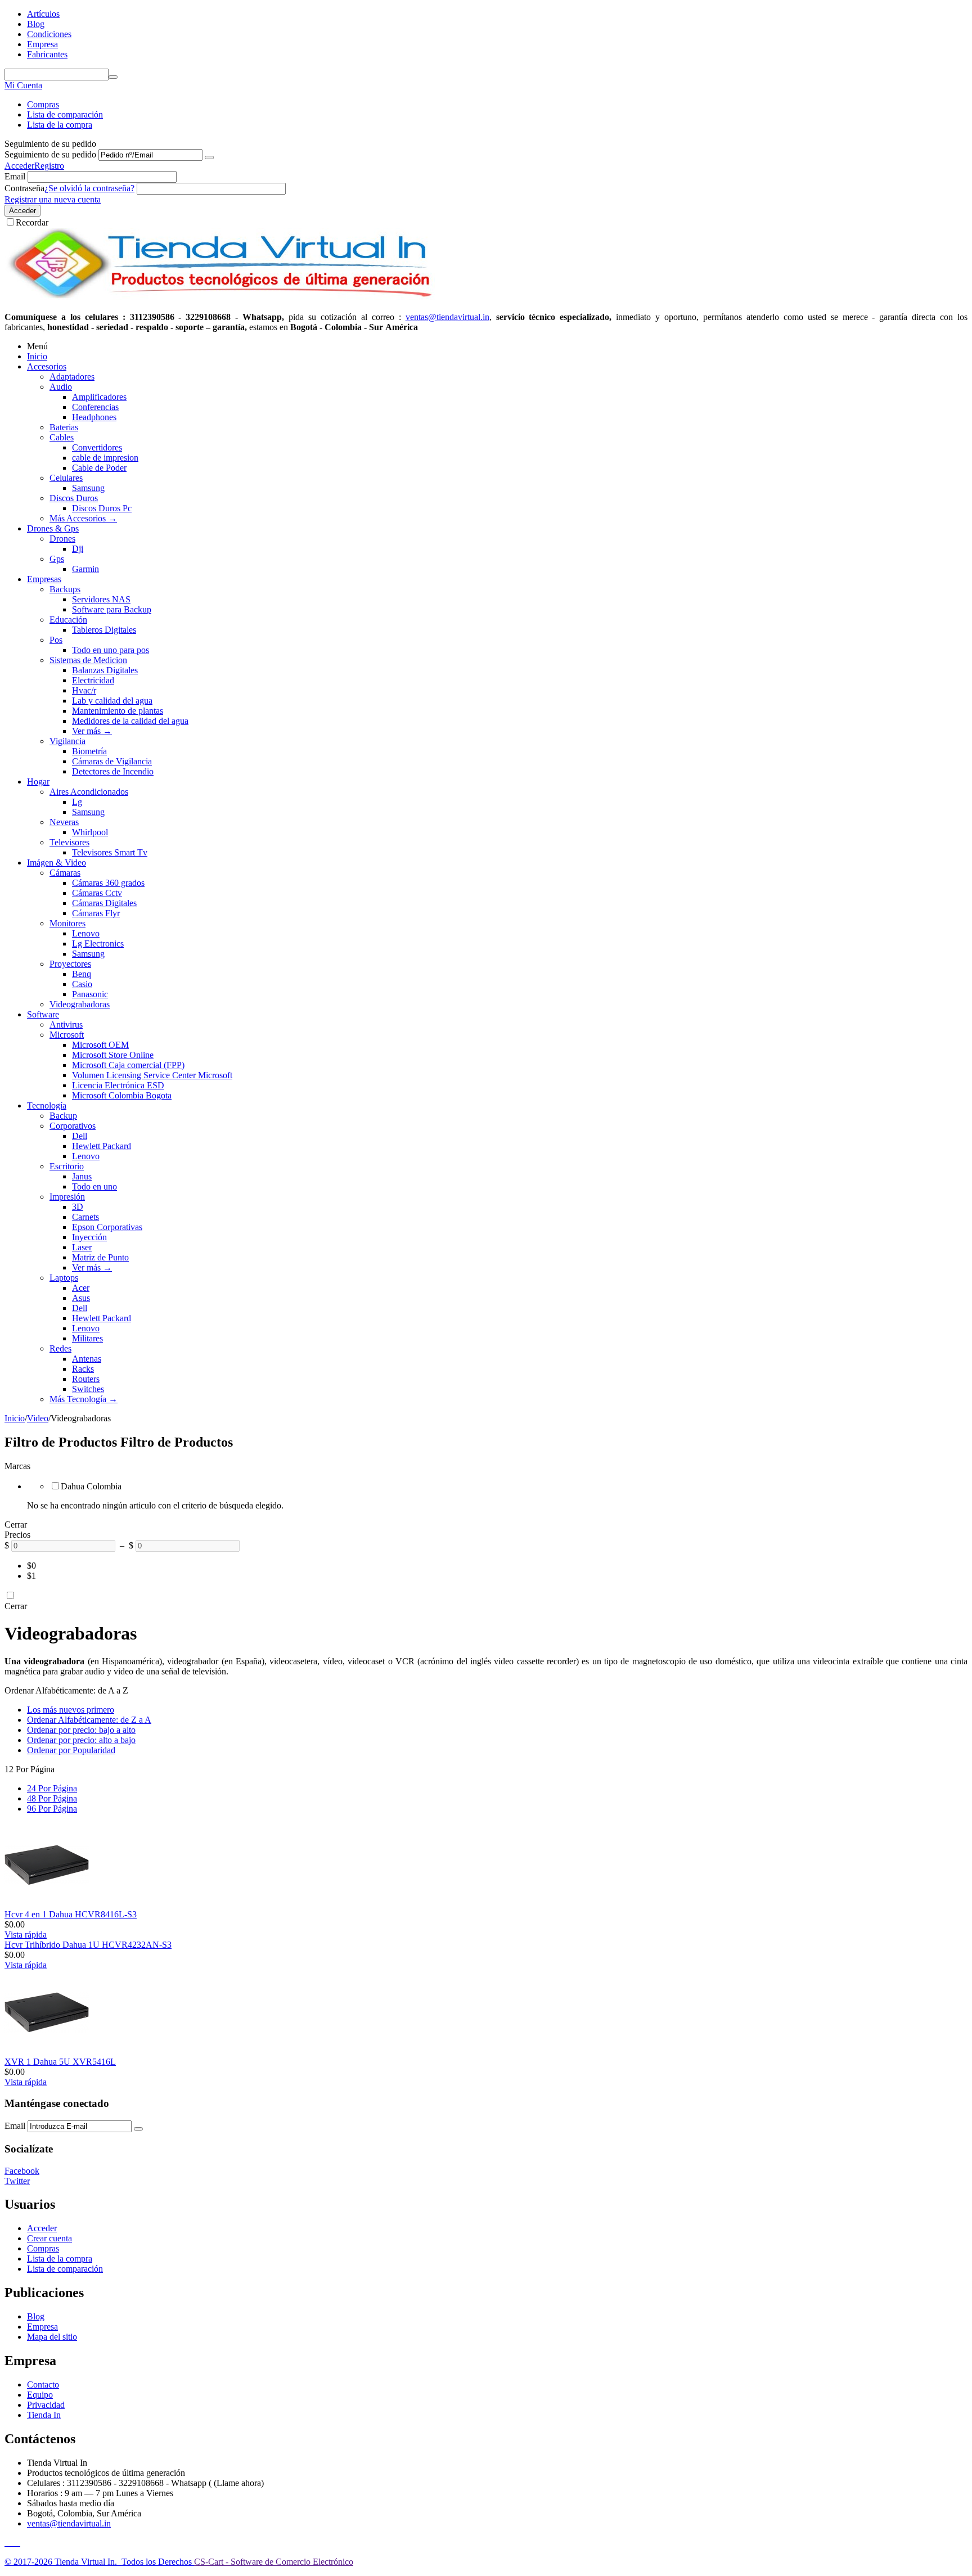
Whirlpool (90, 832)
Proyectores (70, 964)
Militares (87, 1338)
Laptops (64, 1278)
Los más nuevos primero (71, 1710)
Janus (82, 1176)
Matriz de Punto (100, 1257)
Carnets (85, 1217)
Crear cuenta (49, 2238)
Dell (80, 1136)
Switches (88, 1389)
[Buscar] (113, 77)
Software (43, 1014)
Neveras (64, 822)
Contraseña (24, 188)
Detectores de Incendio (113, 771)
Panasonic (90, 994)
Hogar (38, 782)
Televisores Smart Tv (110, 852)
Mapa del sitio (52, 2337)
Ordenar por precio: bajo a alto (81, 1730)
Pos (56, 640)
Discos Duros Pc (102, 508)
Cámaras (65, 873)
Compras (43, 104)
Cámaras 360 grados (108, 883)
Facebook (22, 2171)
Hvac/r (84, 690)
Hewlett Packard (102, 1146)
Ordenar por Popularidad (71, 1750)
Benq (82, 974)
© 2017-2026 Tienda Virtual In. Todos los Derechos (99, 2562)
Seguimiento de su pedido (50, 154)
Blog (36, 24)
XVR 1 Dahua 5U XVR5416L (60, 2062)
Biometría (89, 751)
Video (38, 1418)
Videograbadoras (80, 1004)
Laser (82, 1247)
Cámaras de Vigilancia (112, 761)
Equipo (40, 2395)
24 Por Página (52, 1788)
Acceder (19, 166)
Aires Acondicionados (89, 792)
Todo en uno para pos (111, 650)
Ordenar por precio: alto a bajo (81, 1740)
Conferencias (95, 407)
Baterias (64, 427)
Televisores (69, 842)
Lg (77, 802)
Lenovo (86, 933)
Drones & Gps (53, 528)
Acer (81, 1288)
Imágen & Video (57, 863)
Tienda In (44, 2415)
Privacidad (46, 2405)
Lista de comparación (65, 114)
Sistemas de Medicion (88, 660)
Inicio (37, 356)
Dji (78, 549)
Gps (57, 559)
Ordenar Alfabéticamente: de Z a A (89, 1720)
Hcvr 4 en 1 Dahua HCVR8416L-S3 (71, 1914)
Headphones (94, 417)
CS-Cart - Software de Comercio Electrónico (274, 2562)
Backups (65, 589)
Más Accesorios (83, 518)
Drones (62, 539)
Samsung (88, 488)
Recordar (32, 222)
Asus (81, 1298)
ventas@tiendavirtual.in (69, 2523)
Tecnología (47, 1105)
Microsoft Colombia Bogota (122, 1095)
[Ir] (209, 157)
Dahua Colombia (91, 1486)
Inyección (89, 1237)
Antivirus (66, 1024)
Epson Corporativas (107, 1227)
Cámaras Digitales (104, 903)
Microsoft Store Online (113, 1055)
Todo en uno (94, 1186)
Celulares (66, 478)
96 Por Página (52, 1809)
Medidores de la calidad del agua (130, 721)
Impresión (67, 1197)
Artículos (43, 14)
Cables (62, 437)
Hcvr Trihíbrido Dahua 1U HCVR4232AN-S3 (88, 1945)
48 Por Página (52, 1798)
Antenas (87, 1359)
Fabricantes (47, 54)
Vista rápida (26, 1935)
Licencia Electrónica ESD (118, 1085)
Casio (82, 984)
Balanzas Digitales (105, 670)
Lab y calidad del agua (112, 701)
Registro (49, 166)
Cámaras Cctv (97, 893)
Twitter (17, 2181)
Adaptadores (72, 377)
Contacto (43, 2384)
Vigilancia (67, 741)
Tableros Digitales (104, 630)
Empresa (42, 44)
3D (78, 1207)
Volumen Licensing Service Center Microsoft (152, 1075)
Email (15, 176)
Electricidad (93, 680)
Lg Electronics (98, 944)
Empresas (44, 579)
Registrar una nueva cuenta (53, 199)
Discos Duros (74, 498)
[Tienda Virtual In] (220, 298)
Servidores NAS (101, 599)
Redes (60, 1348)
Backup (63, 1116)
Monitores (67, 923)
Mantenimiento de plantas (118, 711)
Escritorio (67, 1166)
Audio (61, 387)
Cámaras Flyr (96, 913)
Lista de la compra (60, 125)
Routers (86, 1379)
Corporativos (73, 1126)
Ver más (92, 731)
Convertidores (97, 447)
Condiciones (49, 34)
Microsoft (67, 1035)
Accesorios (47, 366)
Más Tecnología (84, 1399)
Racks (83, 1369)
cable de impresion (105, 458)
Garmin (85, 569)
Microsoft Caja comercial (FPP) (128, 1065)
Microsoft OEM (100, 1045)
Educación (68, 620)
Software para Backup (112, 609)
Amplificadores (99, 397)
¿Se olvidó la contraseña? (89, 188)
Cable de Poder (99, 468)
